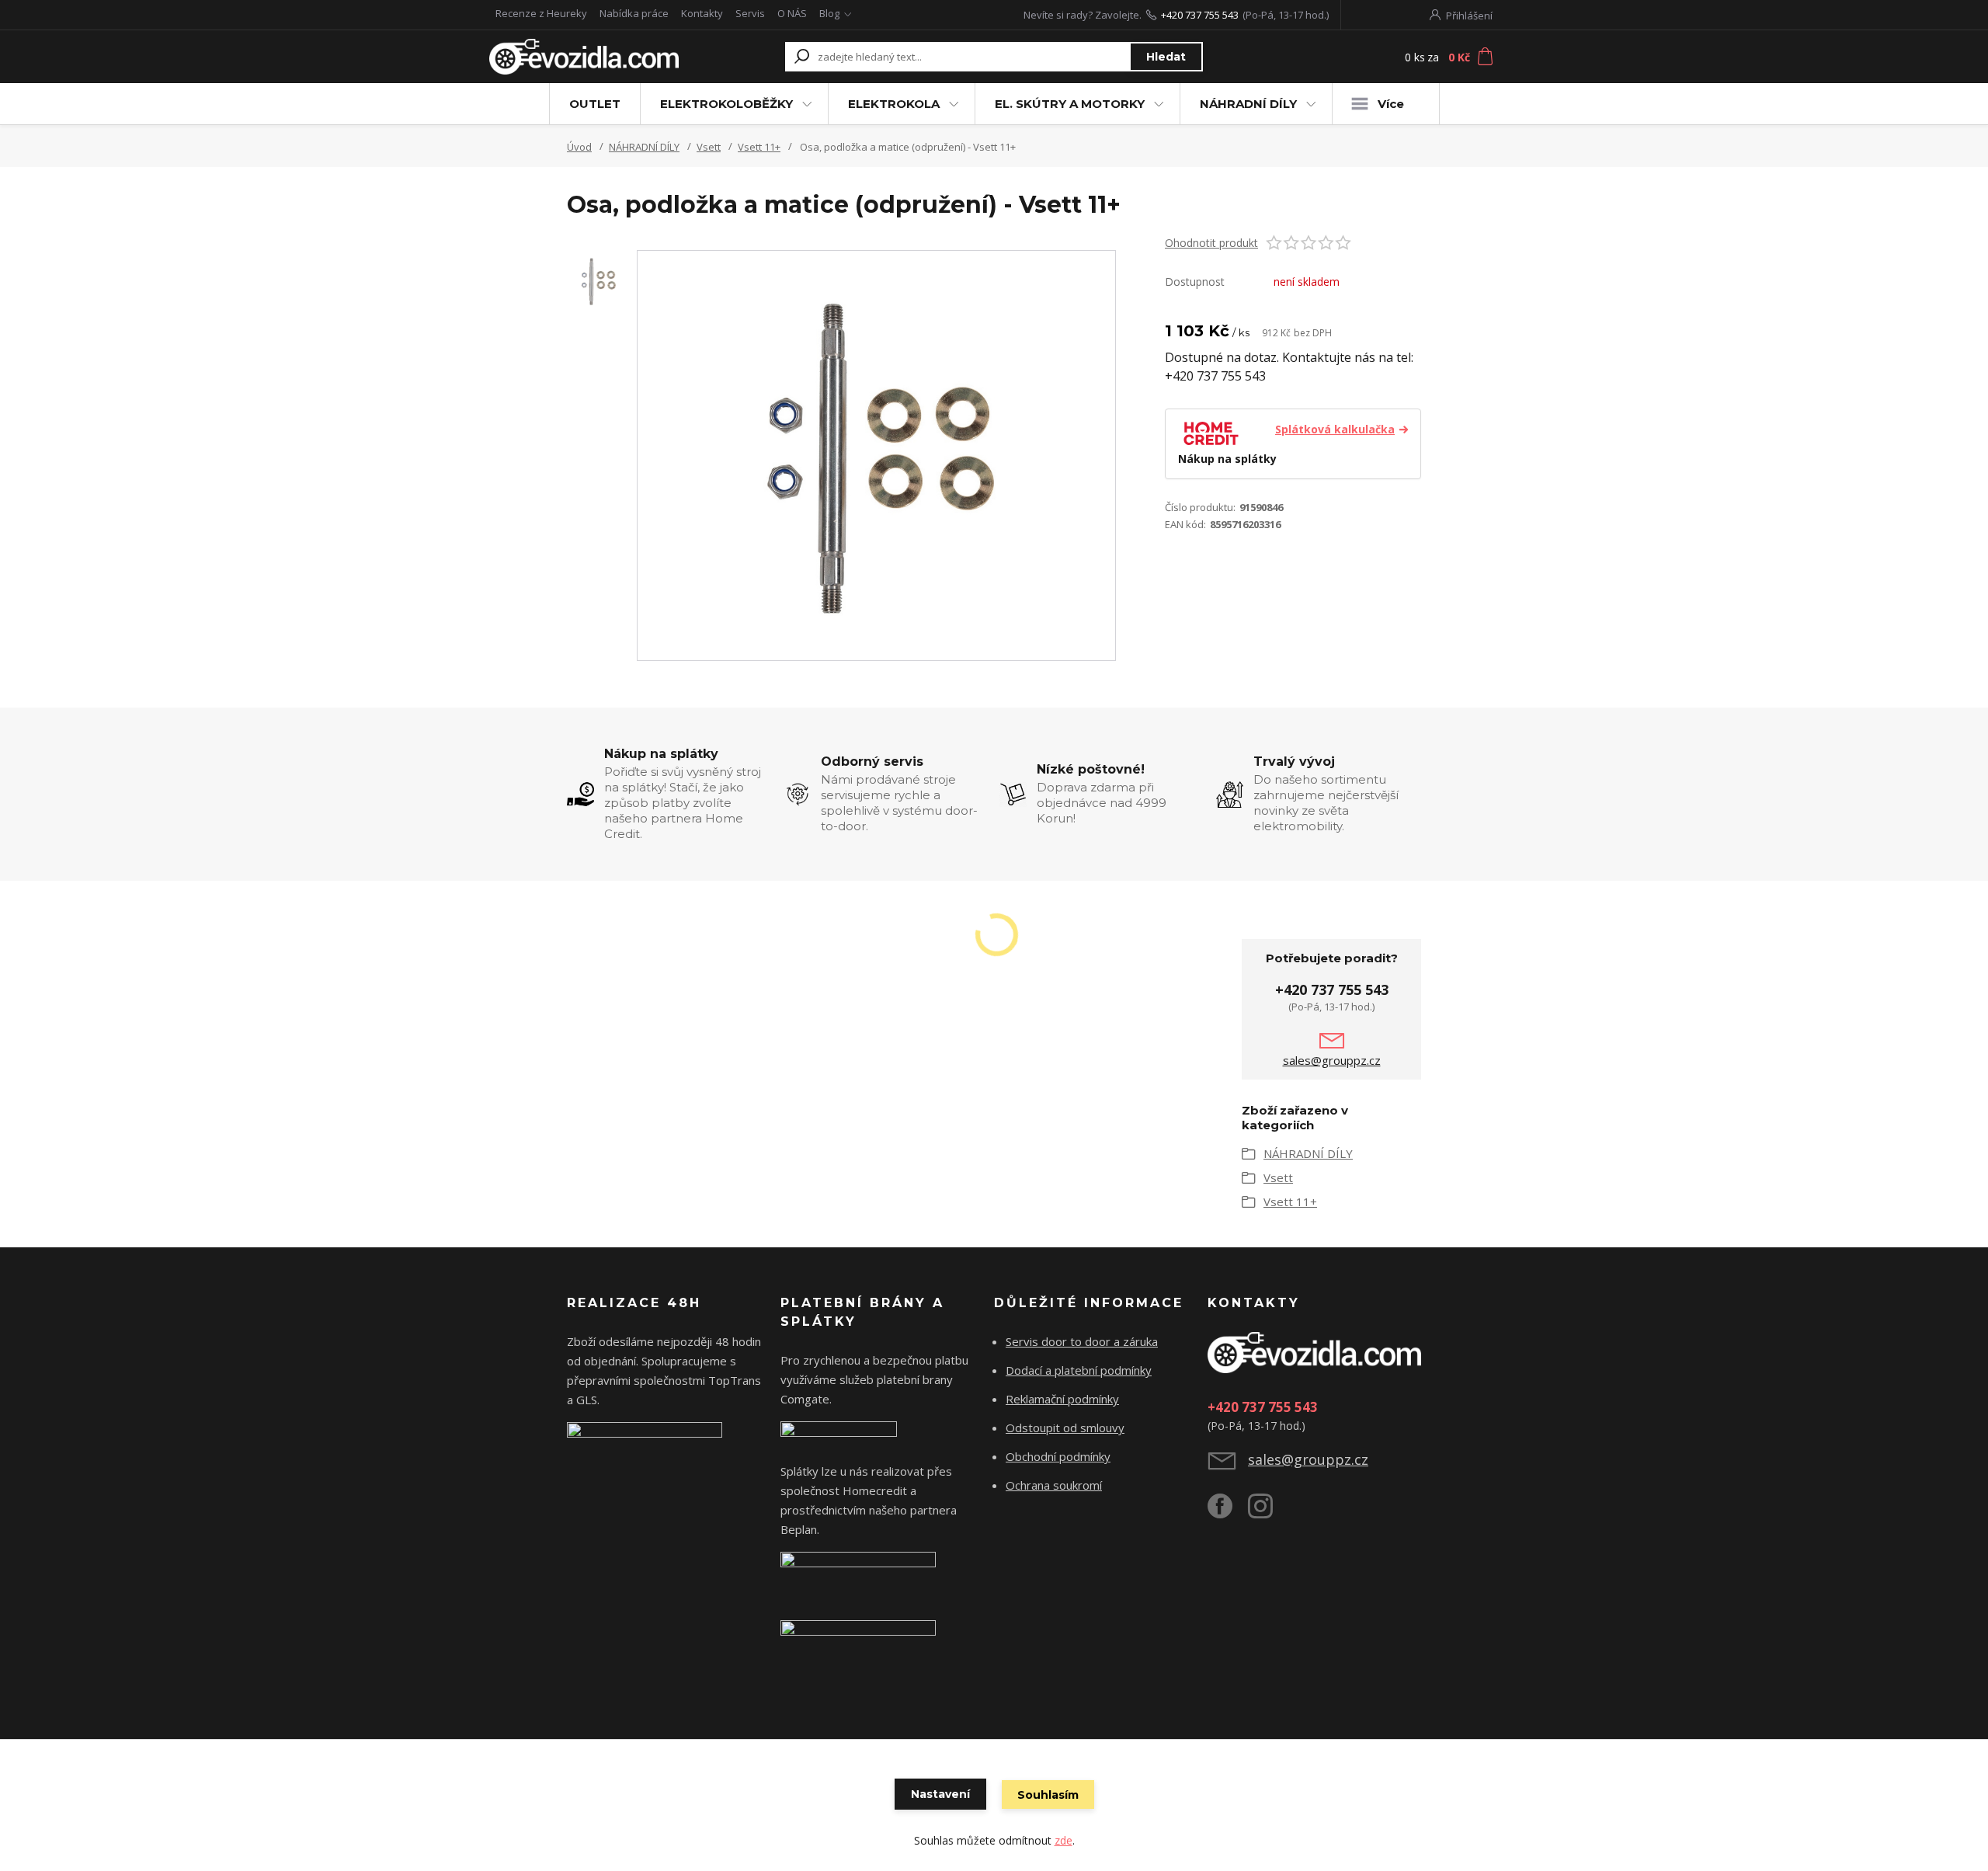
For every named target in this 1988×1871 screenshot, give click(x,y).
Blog (829, 13)
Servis (750, 13)
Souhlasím (1048, 1795)
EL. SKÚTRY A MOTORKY (1070, 104)
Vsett (709, 147)
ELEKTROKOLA (894, 104)
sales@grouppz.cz (1332, 1060)
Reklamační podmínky (1062, 1399)
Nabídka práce (634, 13)
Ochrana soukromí (1054, 1485)
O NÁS (792, 13)
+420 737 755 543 (1200, 15)
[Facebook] (1228, 1512)
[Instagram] (1268, 1512)
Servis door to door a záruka (1082, 1341)
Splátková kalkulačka (1335, 429)
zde (1064, 1840)
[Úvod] (584, 57)
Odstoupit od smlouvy (1065, 1428)
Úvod (579, 147)
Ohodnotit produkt (1211, 243)
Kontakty (702, 13)
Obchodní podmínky (1058, 1456)
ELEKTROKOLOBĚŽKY (726, 104)
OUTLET (595, 104)
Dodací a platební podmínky (1079, 1370)
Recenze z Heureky (541, 13)
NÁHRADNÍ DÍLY (1248, 104)
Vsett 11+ (759, 147)
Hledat (1166, 57)
